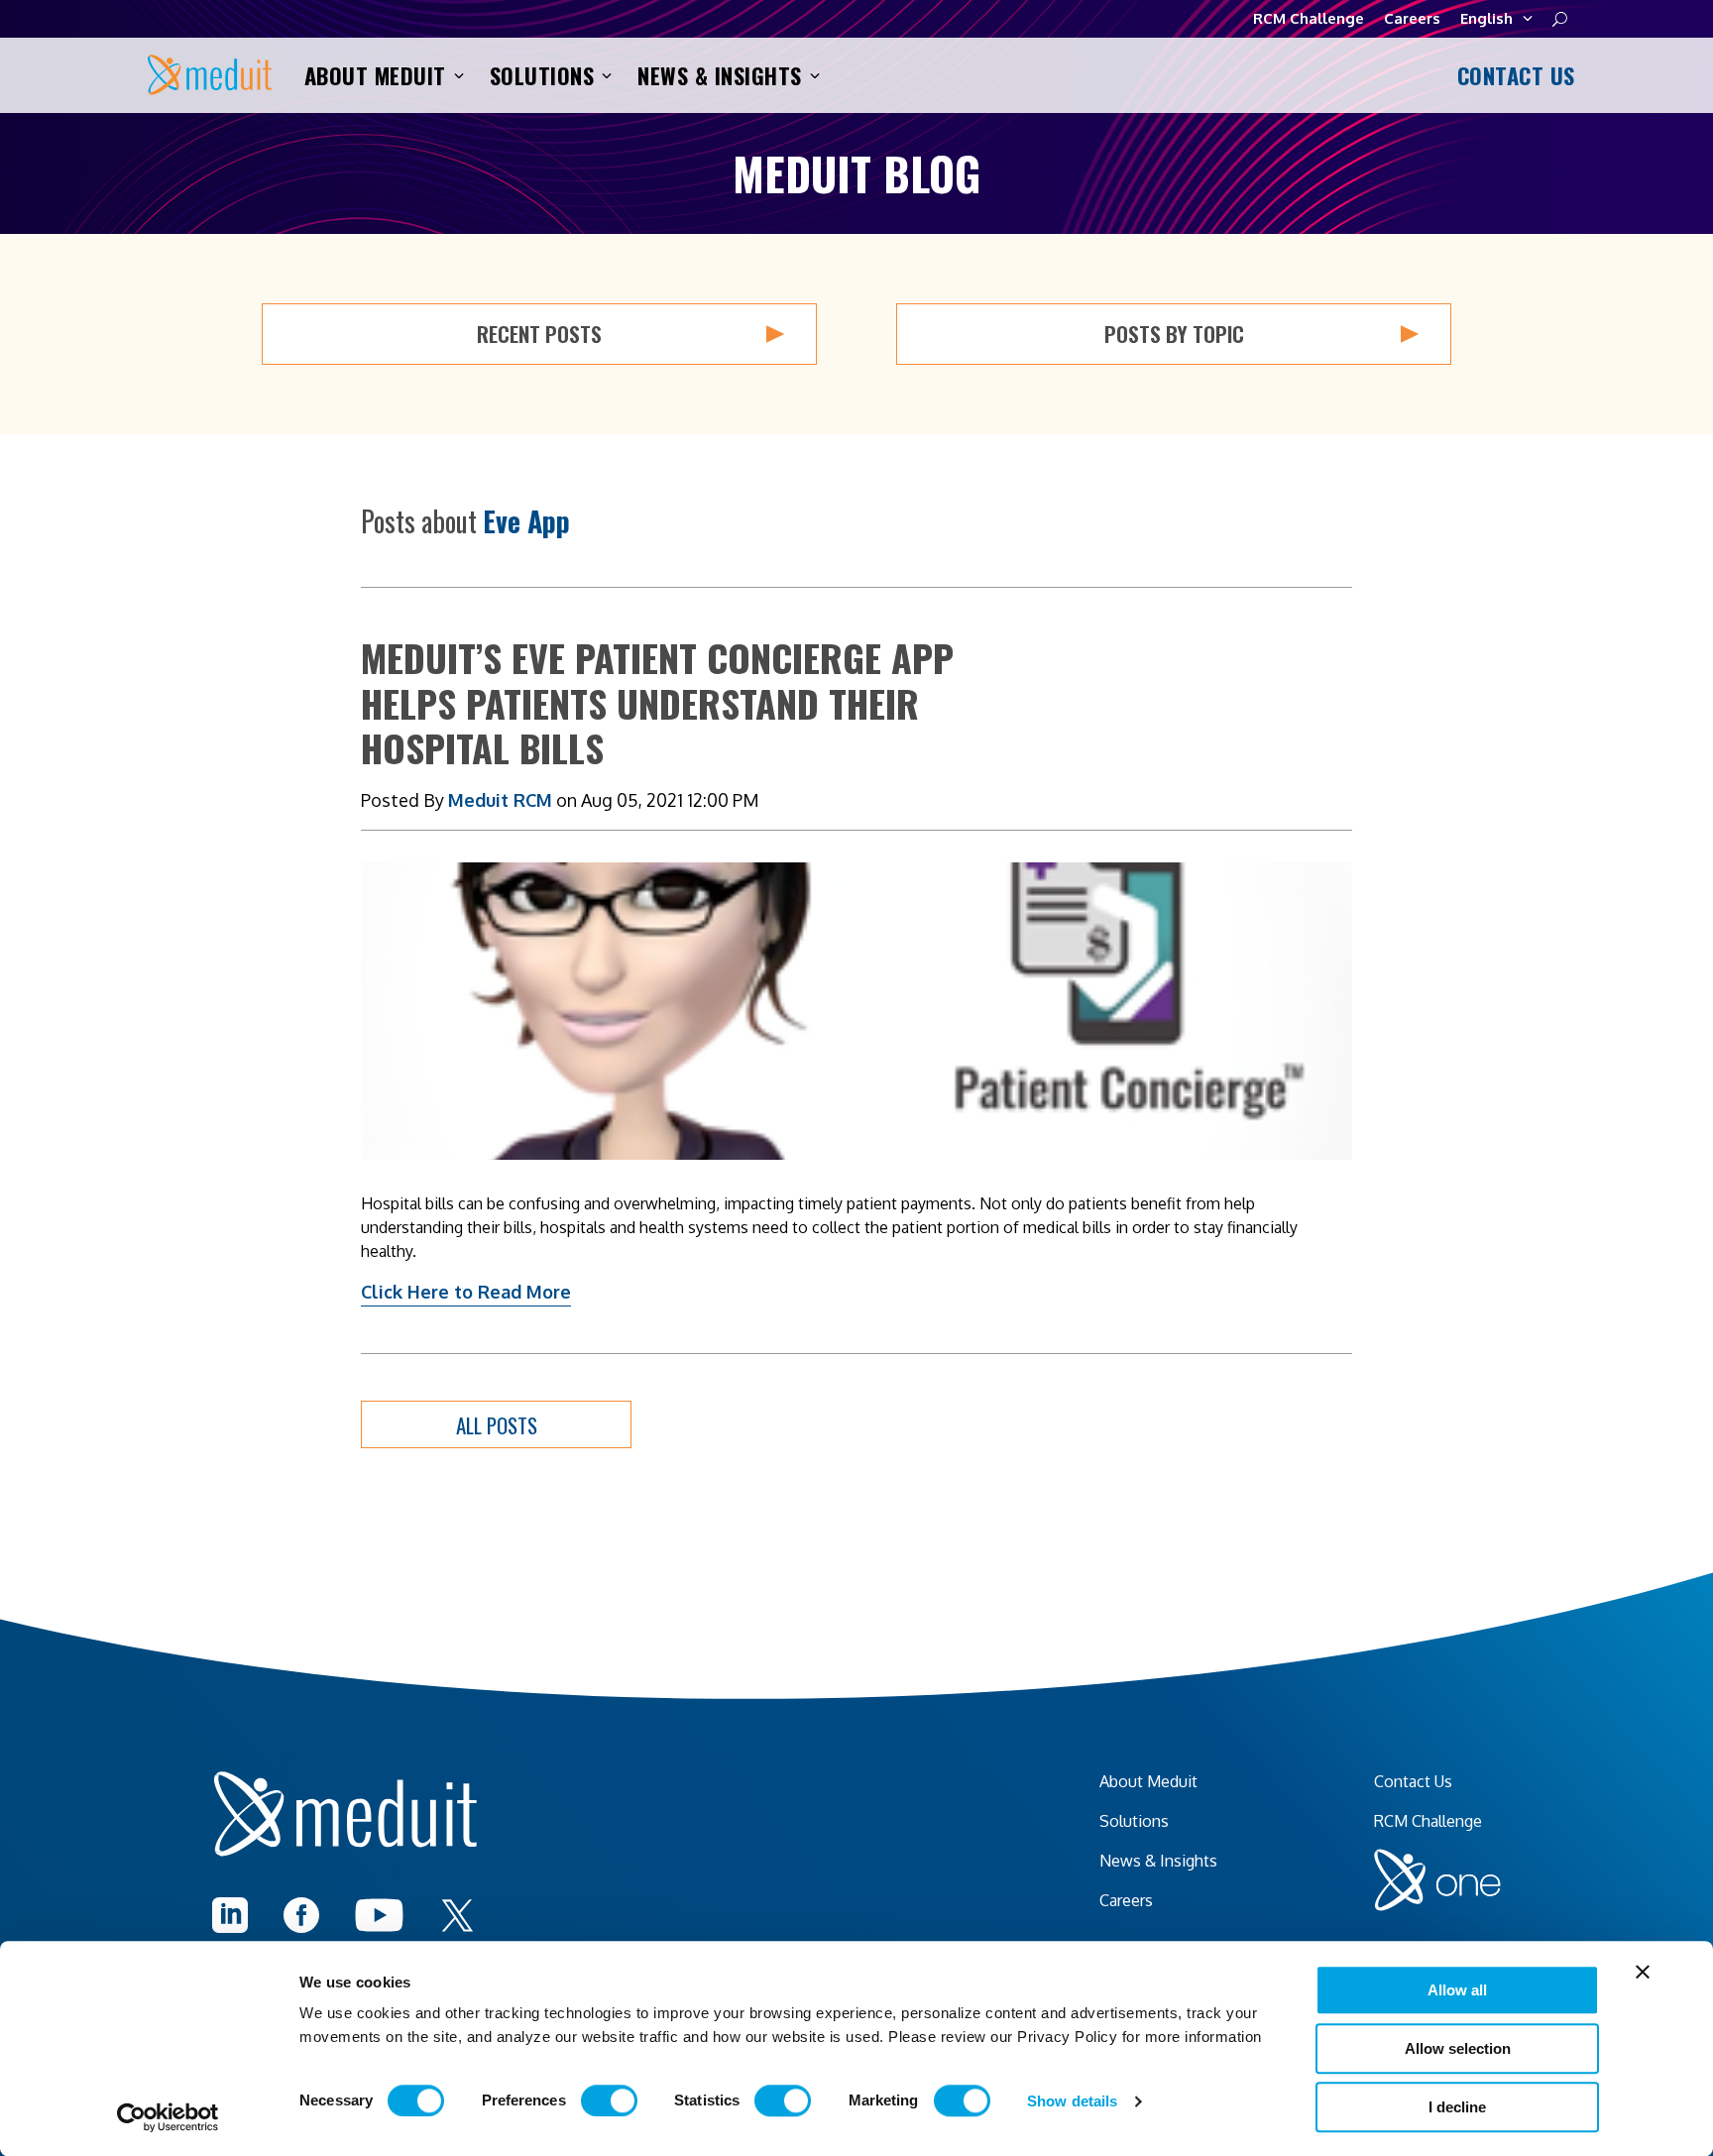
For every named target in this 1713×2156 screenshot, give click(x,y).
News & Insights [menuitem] (1158, 1861)
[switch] (609, 2100)
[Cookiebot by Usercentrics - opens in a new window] (168, 2117)
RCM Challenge (1309, 18)
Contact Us (1513, 76)
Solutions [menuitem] (1134, 1821)
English (1486, 18)
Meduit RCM (500, 800)
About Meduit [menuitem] (1148, 1781)
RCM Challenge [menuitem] (1428, 1821)
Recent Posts (539, 334)
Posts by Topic (1174, 334)
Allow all (1457, 1990)
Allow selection (1458, 2048)
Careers (1412, 18)
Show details (1072, 2101)
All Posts (497, 1425)
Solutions (542, 75)
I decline (1457, 2107)
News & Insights (720, 75)
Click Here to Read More (466, 1292)
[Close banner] (1643, 1972)
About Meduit (375, 75)
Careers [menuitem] (1126, 1900)
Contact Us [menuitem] (1413, 1781)
